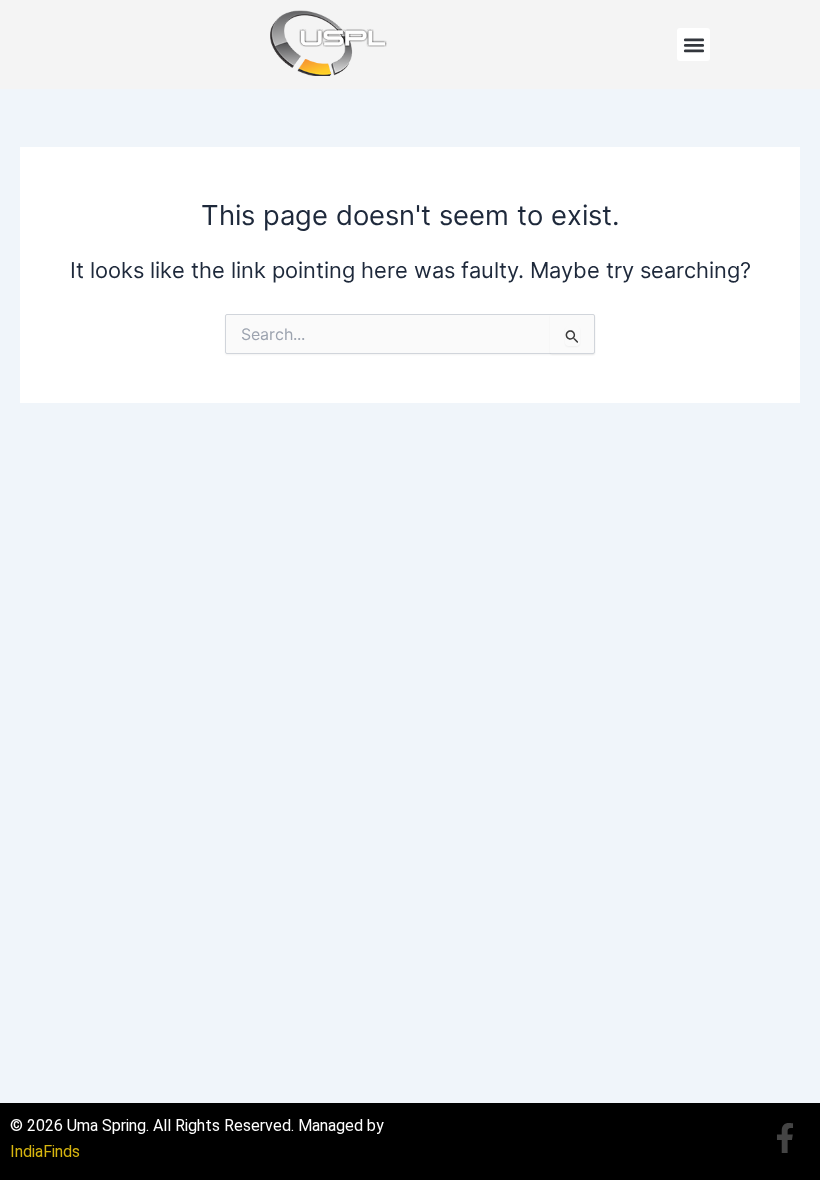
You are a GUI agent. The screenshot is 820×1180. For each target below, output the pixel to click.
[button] (693, 44)
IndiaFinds (45, 1151)
